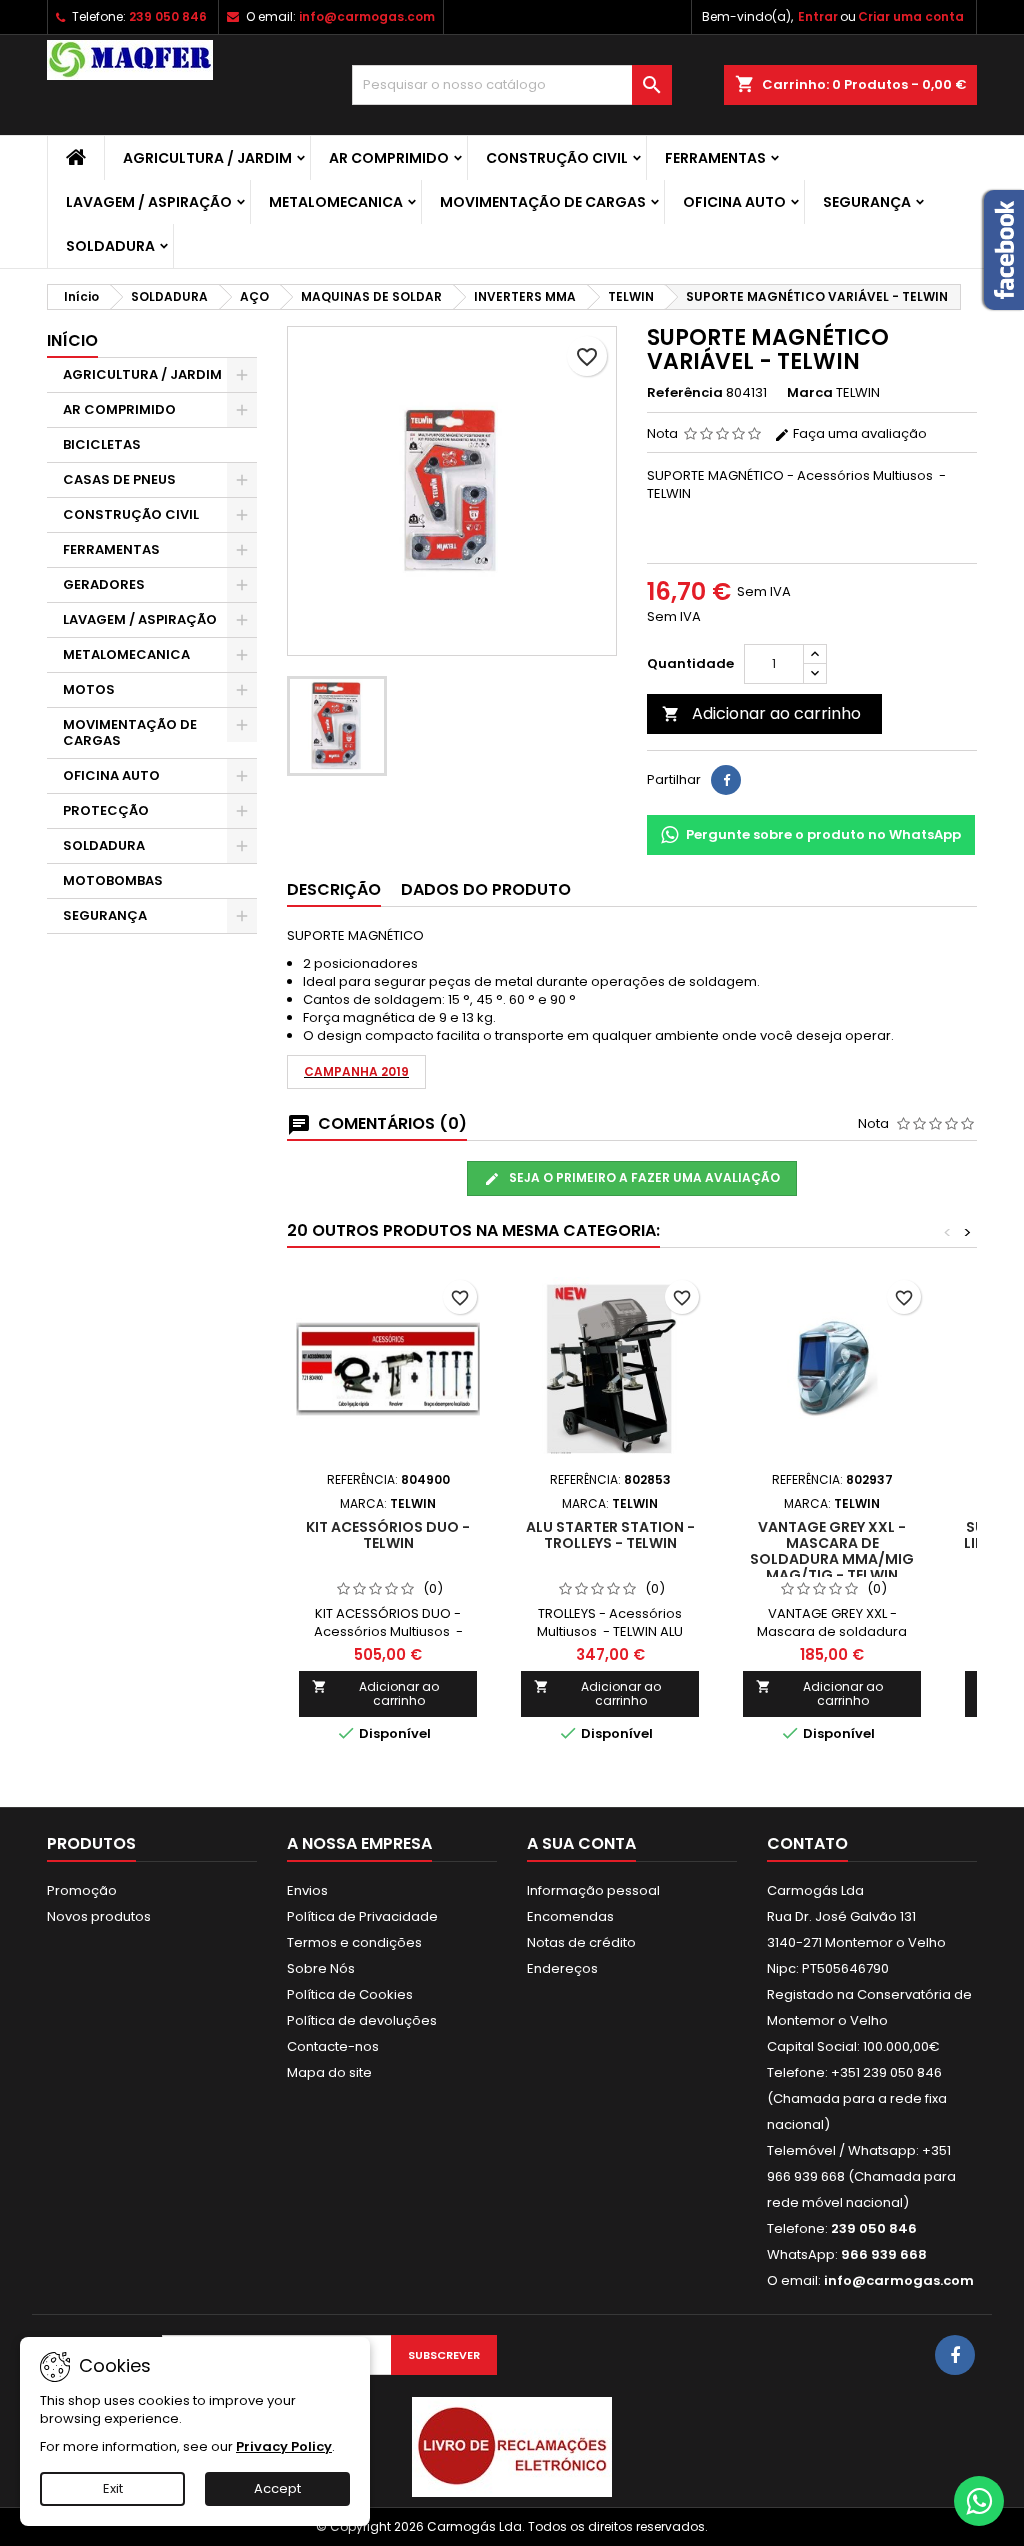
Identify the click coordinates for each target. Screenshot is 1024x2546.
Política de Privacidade (362, 1916)
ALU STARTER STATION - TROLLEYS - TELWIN (610, 1535)
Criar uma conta (911, 16)
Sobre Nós (321, 1968)
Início (72, 340)
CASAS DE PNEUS (119, 479)
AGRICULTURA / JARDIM (207, 158)
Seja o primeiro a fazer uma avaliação (643, 1177)
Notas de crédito (581, 1942)
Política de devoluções (362, 2020)
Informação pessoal (593, 1890)
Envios (307, 1890)
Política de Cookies (350, 1994)
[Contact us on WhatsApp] (979, 2501)
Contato (807, 1843)
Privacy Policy (284, 2446)
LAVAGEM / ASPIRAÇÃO (149, 202)
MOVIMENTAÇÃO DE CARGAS (543, 202)
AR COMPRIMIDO (389, 158)
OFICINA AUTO (734, 202)
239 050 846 (168, 16)
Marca (810, 393)
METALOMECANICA (336, 202)
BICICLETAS (102, 444)
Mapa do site (329, 2072)
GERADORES (104, 584)
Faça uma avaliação (858, 433)
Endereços (562, 1968)
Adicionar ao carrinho (761, 713)
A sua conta (581, 1843)
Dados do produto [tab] (486, 889)
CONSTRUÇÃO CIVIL (557, 158)
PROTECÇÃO (106, 810)
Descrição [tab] (334, 889)
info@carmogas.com (367, 16)
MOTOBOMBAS (113, 880)
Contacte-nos (333, 2046)
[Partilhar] (726, 780)
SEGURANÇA (867, 202)
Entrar (818, 16)
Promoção (82, 1890)
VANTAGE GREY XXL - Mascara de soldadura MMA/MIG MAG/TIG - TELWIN (832, 1551)
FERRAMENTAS (715, 158)
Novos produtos (99, 1916)
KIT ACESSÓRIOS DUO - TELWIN (388, 1535)
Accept (277, 2488)
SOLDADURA (110, 246)
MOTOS (89, 689)
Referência (685, 393)
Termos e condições (354, 1942)
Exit (113, 2488)
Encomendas (570, 1916)
